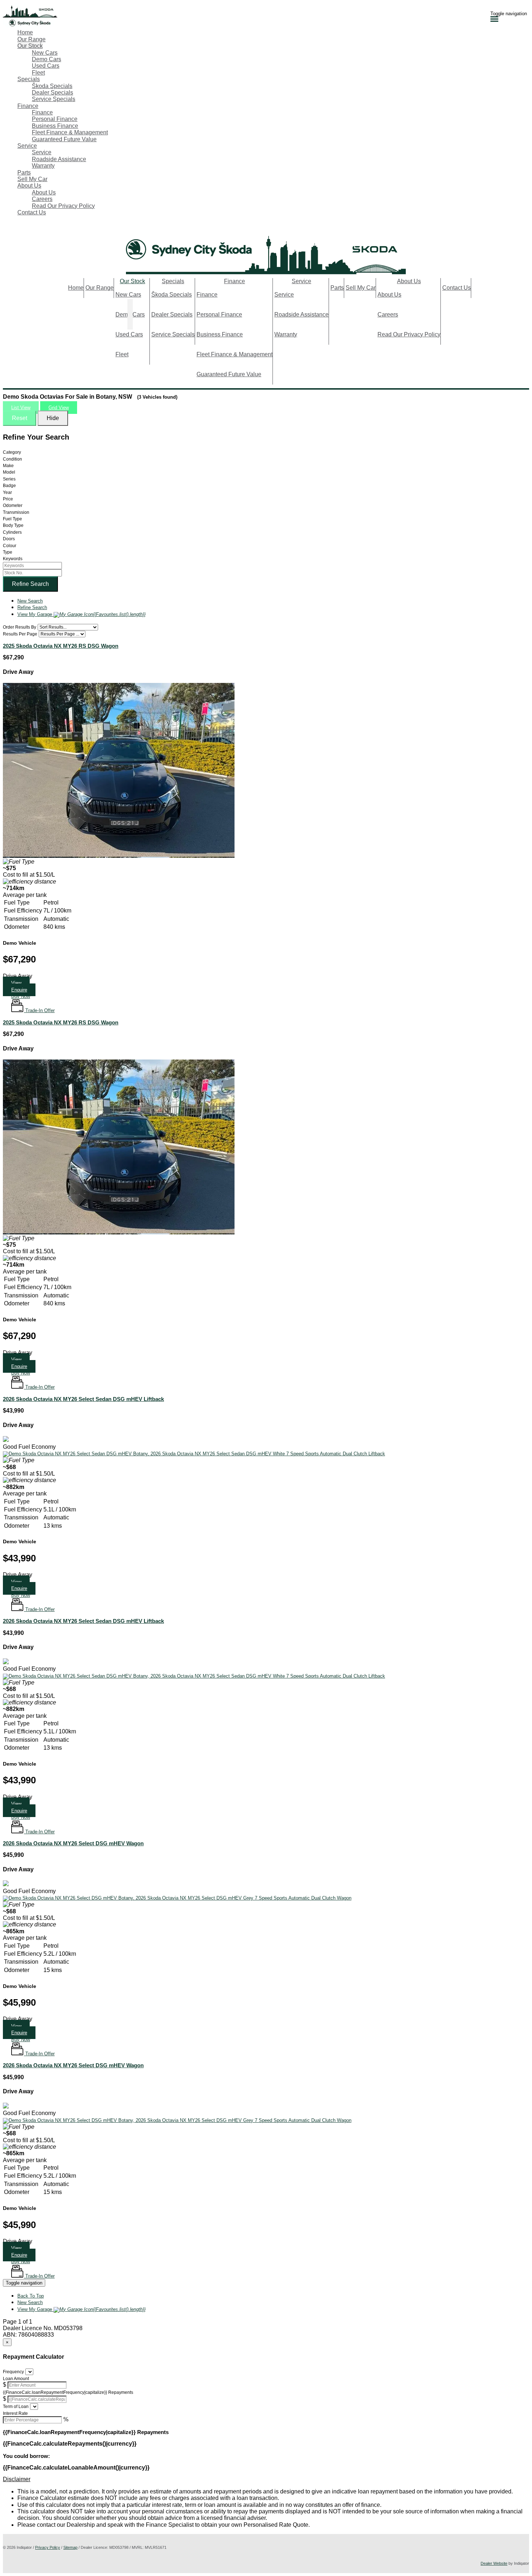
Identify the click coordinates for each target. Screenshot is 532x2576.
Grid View (59, 408)
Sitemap (70, 2547)
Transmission (16, 512)
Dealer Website (494, 2563)
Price (8, 499)
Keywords (13, 559)
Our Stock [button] (30, 46)
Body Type (13, 525)
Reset (20, 418)
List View (21, 408)
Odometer (13, 505)
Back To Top (31, 2296)
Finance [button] (28, 106)
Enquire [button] (19, 1588)
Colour (10, 546)
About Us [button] (29, 186)
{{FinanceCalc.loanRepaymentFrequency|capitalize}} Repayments (68, 2392)
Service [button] (27, 146)
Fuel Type (12, 519)
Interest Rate (15, 2413)
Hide (53, 418)
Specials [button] (29, 79)
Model (9, 472)
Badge (9, 486)
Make (8, 466)
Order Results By (20, 627)
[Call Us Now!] (7, 228)
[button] (21, 996)
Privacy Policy (48, 2547)
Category (12, 452)
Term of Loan (16, 2407)
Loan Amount (16, 2379)
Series (9, 479)
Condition (12, 459)
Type (8, 552)
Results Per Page (20, 634)
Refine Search (30, 584)
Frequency (13, 2372)
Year (7, 492)
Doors (9, 539)
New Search (30, 601)
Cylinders (12, 532)
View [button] (16, 983)
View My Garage (81, 614)
